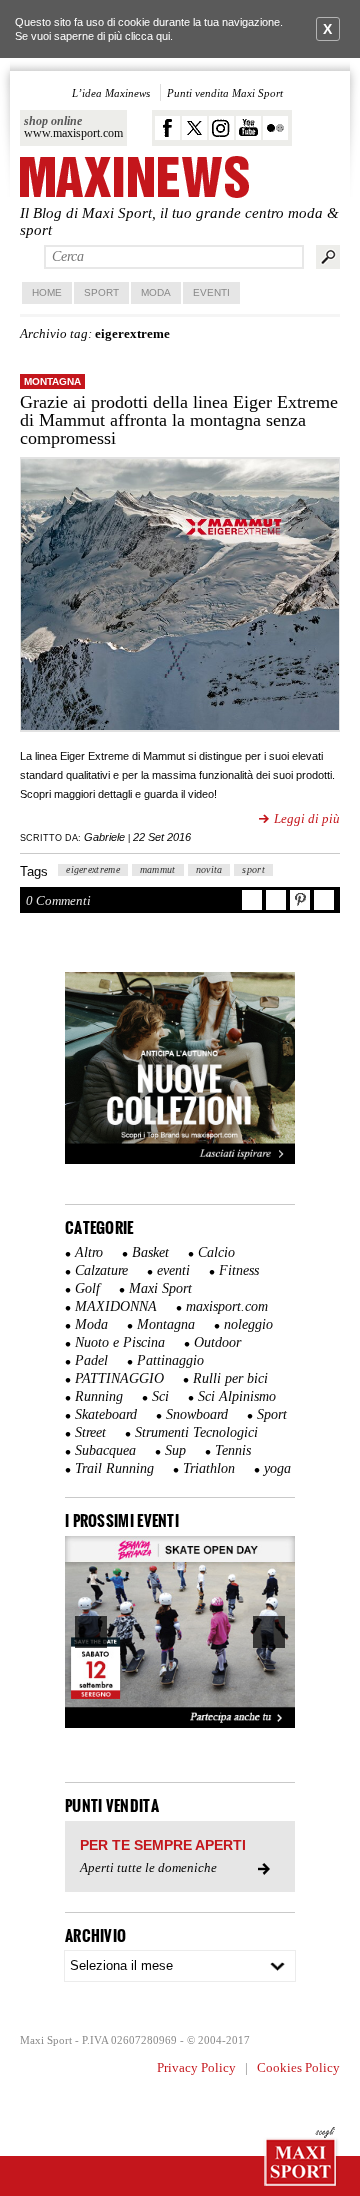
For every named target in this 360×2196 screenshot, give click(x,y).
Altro (89, 1252)
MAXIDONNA (116, 1306)
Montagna (52, 381)
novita (209, 869)
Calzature (101, 1270)
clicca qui (147, 36)
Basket (150, 1252)
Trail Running (114, 1468)
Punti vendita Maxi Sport (225, 93)
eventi (173, 1270)
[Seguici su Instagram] (221, 128)
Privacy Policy (196, 2067)
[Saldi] (180, 1160)
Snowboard (197, 1414)
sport (253, 869)
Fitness (239, 1270)
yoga (277, 1468)
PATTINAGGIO (119, 1378)
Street (90, 1432)
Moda (156, 292)
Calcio (216, 1252)
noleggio (248, 1324)
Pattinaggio (170, 1360)
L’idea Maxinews (111, 93)
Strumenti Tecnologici (196, 1432)
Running (99, 1396)
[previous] (91, 1632)
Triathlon (209, 1468)
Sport (101, 292)
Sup (175, 1450)
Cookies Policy (298, 2067)
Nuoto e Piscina (120, 1342)
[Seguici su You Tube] (248, 128)
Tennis (233, 1450)
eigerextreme (93, 869)
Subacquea (105, 1450)
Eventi (211, 292)
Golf (87, 1288)
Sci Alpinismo (237, 1396)
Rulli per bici (230, 1378)
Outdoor (217, 1342)
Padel (91, 1360)
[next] (269, 1632)
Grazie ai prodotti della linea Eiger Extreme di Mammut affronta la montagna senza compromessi (179, 420)
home (47, 292)
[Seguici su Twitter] (194, 128)
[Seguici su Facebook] (167, 128)
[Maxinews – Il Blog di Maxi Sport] (134, 178)
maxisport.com (227, 1306)
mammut (158, 869)
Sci (160, 1396)
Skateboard (106, 1414)
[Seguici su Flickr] (275, 128)
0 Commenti (58, 900)
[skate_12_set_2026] (180, 1632)
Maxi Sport (160, 1288)
